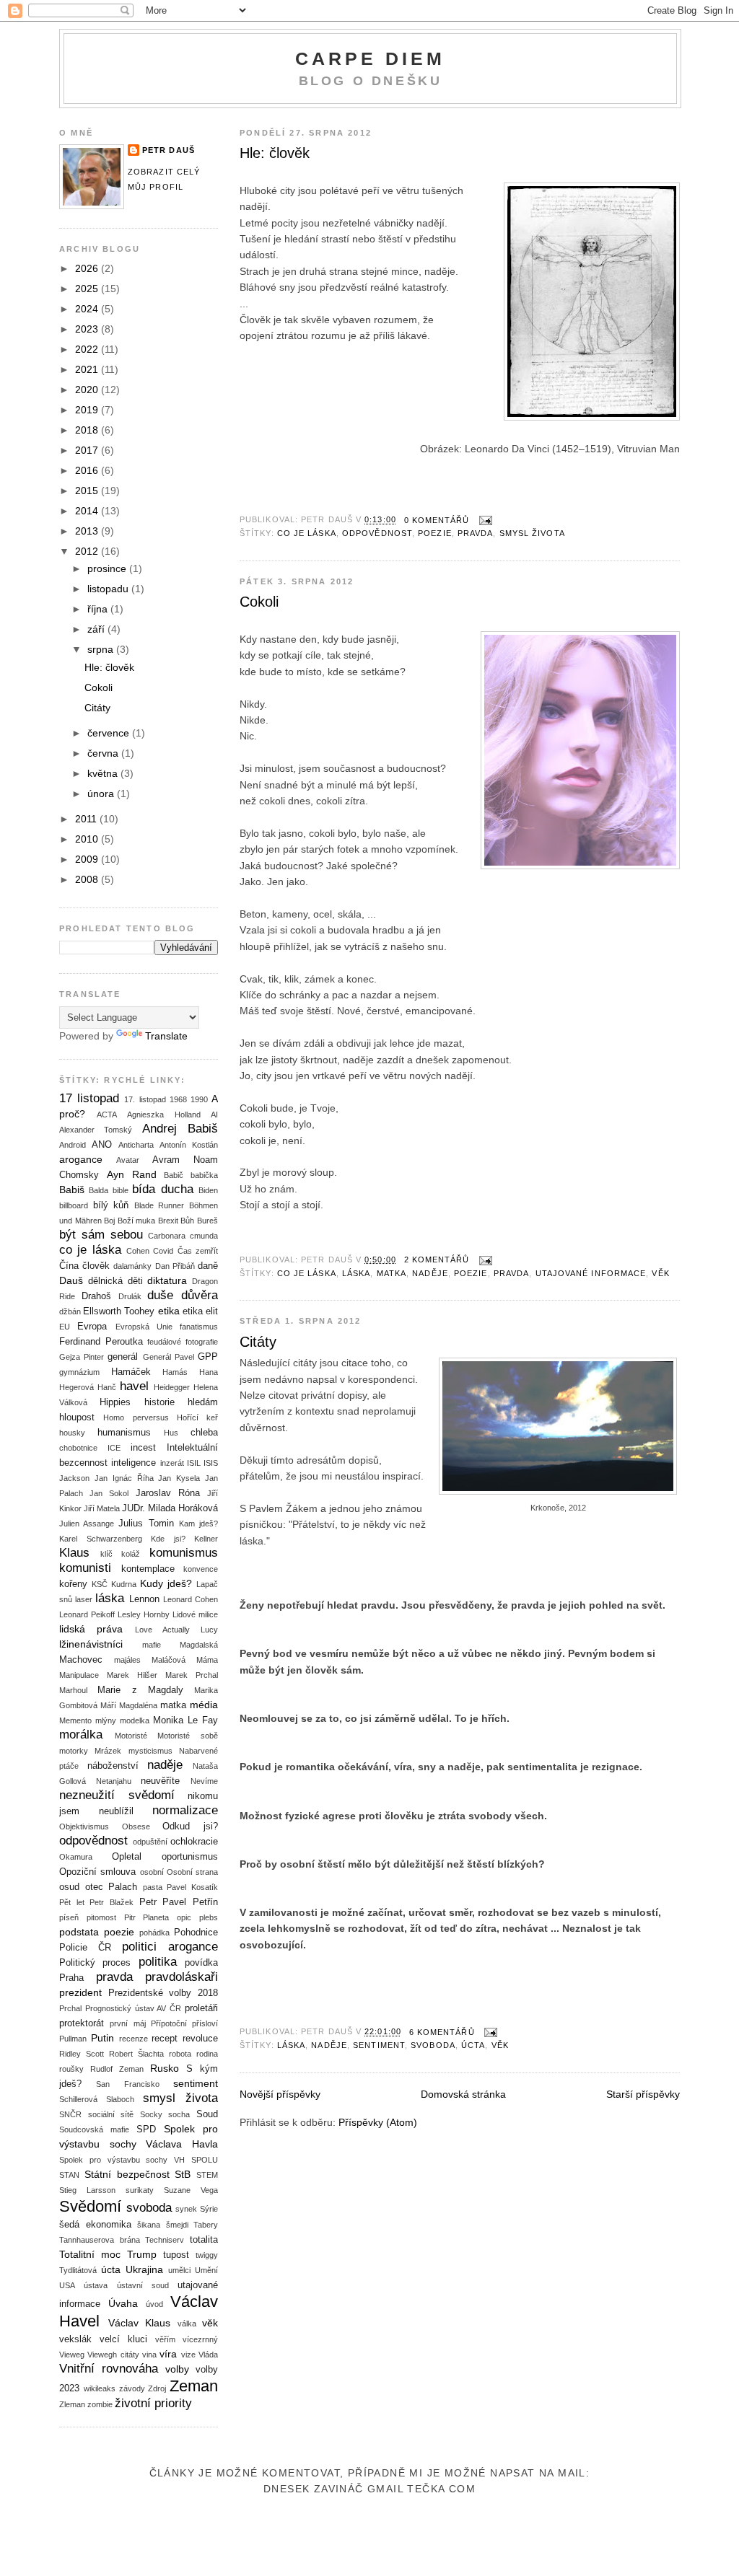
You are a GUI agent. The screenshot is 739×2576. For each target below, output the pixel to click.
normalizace (185, 1810)
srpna (102, 649)
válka (187, 2324)
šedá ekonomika (95, 2225)
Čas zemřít (198, 1251)
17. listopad (145, 1099)
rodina (207, 2054)
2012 (88, 551)
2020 (88, 390)
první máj (127, 2023)
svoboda (433, 2045)
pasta (153, 1887)
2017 (88, 450)
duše (160, 1295)
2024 (88, 309)
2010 (88, 839)
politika (158, 1962)
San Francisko (127, 2084)
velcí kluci (123, 2339)
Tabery (206, 2225)
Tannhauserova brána (100, 2240)
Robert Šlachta (136, 2054)
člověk (96, 1266)
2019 (88, 410)
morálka (81, 1735)
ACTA (107, 1115)
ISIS (211, 1463)
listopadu (109, 589)
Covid (163, 1251)
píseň (69, 1917)
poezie (435, 533)
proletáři (201, 2008)
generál (123, 1357)
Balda (99, 1190)
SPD (146, 2129)
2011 (87, 819)
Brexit (168, 1221)
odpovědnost (377, 533)
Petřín (205, 1902)
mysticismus (150, 1751)
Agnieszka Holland (164, 1115)
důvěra (200, 1295)
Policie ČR (85, 1948)
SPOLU (205, 2160)
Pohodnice (196, 1933)
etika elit (200, 1311)
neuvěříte (160, 1781)
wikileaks (100, 2388)
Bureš (207, 1221)
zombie (100, 2404)
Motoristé (131, 1736)
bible (121, 1190)
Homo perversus (136, 1417)
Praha (71, 1978)
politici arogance (170, 1947)
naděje (430, 1273)
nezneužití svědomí (117, 1795)
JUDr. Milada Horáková (170, 1508)
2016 (88, 470)
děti (135, 1281)
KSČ (100, 1584)
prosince (108, 568)
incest (143, 1448)
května (104, 773)
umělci (179, 2270)
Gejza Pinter (82, 1357)
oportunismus (190, 1857)
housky (72, 1433)
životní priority (153, 2403)
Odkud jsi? (190, 1827)
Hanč (107, 1387)
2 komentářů (437, 1260)
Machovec (81, 1660)
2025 (88, 289)
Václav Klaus (140, 2323)
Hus (171, 1433)
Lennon (144, 1599)
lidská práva (91, 1629)
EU (65, 1327)
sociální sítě (111, 2114)
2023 (88, 329)
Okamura (76, 1857)
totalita (204, 2240)
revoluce (200, 2039)
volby (177, 2369)
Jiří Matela (102, 1508)
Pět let (72, 1902)
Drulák (130, 1296)
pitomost (101, 1917)
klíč (106, 1554)
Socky (151, 2114)
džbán (70, 1311)
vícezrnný (200, 2339)
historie (159, 1402)
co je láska (307, 533)
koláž (131, 1554)
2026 (88, 268)
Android (73, 1145)
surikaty (140, 2190)
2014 (88, 511)
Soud (207, 2114)
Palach (123, 1887)
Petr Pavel (163, 1902)
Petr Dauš (169, 150)
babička (204, 1175)
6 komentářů (442, 2032)
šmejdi (177, 2225)
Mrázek (108, 1751)
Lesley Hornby (144, 1614)
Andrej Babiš (180, 1129)
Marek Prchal (192, 1675)
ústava (96, 2285)
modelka (135, 1720)
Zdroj (157, 2388)
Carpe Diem (370, 58)
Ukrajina (144, 2269)
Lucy (209, 1630)
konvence (201, 1569)
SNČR (70, 2114)
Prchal (70, 2008)
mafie (152, 1645)
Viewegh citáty (113, 2355)
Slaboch (120, 2099)
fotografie (202, 1342)
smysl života (532, 533)
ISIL (194, 1463)
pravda (476, 533)
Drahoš (96, 1296)
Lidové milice (195, 1614)
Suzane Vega (191, 2190)
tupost (176, 2255)
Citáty (258, 1342)
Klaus (74, 1553)
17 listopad (89, 1098)
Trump (142, 2254)
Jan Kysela (179, 1478)
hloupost (77, 1417)
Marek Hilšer (132, 1675)
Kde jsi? (168, 1539)
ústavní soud (143, 2285)
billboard (74, 1205)
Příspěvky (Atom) (378, 2122)
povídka (201, 1963)
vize (188, 2355)
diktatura (167, 1280)
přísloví (205, 2023)
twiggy (207, 2255)
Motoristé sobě (188, 1736)
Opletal (127, 1857)
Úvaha (123, 2303)
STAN (69, 2175)
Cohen (138, 1251)
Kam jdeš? (198, 1524)
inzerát (172, 1463)
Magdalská (199, 1645)
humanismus (124, 1433)
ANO (102, 1145)
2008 (88, 879)
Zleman (72, 2404)
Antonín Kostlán (189, 1145)
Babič (174, 1175)
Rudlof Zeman (117, 2069)
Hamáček (131, 1372)
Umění (206, 2270)
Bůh (187, 1221)
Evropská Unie (144, 1327)
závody (132, 2388)
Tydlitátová (78, 2270)
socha (179, 2114)
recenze (134, 2039)
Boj (109, 1221)
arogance (81, 1159)
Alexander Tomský (96, 1130)
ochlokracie (194, 1842)
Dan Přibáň (175, 1266)
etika (169, 1311)
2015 (88, 491)
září (97, 629)
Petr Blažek (111, 1902)
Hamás (175, 1372)
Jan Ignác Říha (124, 1478)
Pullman (73, 2039)
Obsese (136, 1827)
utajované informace (591, 1273)
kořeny (73, 1584)
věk (660, 1273)
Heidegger (172, 1387)
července (110, 733)
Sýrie (209, 2209)
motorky (74, 1751)
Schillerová (78, 2099)
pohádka (154, 1933)
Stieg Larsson (87, 2190)
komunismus (184, 1553)
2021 (88, 369)
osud (69, 1887)
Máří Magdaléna (129, 1705)
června (104, 753)
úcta (473, 2045)
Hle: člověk (275, 153)
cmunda (204, 1236)
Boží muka (137, 1221)
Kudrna (124, 1584)
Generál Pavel (169, 1357)
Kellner (206, 1539)
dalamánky (132, 1266)
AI (214, 1115)
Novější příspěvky (280, 2094)
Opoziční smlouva (97, 1872)
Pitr (130, 1917)
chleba (204, 1433)
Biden (208, 1190)
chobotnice (78, 1448)
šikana (149, 2225)
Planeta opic (167, 1917)
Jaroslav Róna (168, 1493)
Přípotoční (169, 2023)
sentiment (379, 2045)
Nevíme (204, 1781)
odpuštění (150, 1842)
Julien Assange (87, 1524)
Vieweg (72, 2355)
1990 (199, 1099)
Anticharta (136, 1145)
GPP (208, 1357)
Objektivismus (84, 1827)
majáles (127, 1660)
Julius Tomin (146, 1524)
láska (356, 1273)
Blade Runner (159, 1205)
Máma (207, 1660)
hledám (203, 1402)
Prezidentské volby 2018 (163, 1993)
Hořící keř (197, 1417)
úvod (154, 2304)
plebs (209, 1917)
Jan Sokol (109, 1493)
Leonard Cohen (191, 1599)
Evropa (92, 1327)
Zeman (194, 2386)
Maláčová (169, 1660)
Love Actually (162, 1630)
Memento (75, 1720)
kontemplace (148, 1569)
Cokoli (259, 602)
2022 (88, 349)
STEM (207, 2175)
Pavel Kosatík (192, 1887)
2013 (88, 531)
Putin (102, 2038)
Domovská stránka (463, 2094)
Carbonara (167, 1236)
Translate (166, 1036)
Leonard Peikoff (87, 1614)
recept (165, 2039)
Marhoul (73, 1690)
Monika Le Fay (185, 1720)
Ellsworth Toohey (119, 1311)
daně (208, 1266)
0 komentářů (437, 520)
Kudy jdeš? (166, 1583)
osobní (152, 1872)
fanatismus (199, 1327)
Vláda (208, 2355)
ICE (114, 1448)
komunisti (85, 1568)
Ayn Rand (132, 1174)
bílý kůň (111, 1205)
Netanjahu (114, 1781)
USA (67, 2285)
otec (94, 1887)
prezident (80, 1992)
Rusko (165, 2068)
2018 (88, 430)
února (102, 794)
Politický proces (95, 1963)
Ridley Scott (82, 2054)
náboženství (113, 1766)
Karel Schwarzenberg (101, 1539)
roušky (71, 2069)
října (99, 609)
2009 (88, 859)
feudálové (164, 1342)
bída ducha (162, 1189)
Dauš (71, 1280)
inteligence (134, 1463)
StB (183, 2174)
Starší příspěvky (643, 2094)
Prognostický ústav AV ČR (133, 2008)
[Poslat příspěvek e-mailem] (484, 520)
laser (84, 1599)
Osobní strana (192, 1872)
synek (186, 2209)
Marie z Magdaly (140, 1690)
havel (134, 1386)
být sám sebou (101, 1235)
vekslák (75, 2339)
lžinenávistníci (91, 1644)
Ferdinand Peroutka (101, 1342)
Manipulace (79, 1675)
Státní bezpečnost (127, 2174)
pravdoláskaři (182, 1977)
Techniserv (165, 2240)
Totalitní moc (90, 2254)
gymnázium (79, 1372)
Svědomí (90, 2206)
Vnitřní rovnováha (109, 2369)
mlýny (106, 1720)
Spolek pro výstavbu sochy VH (122, 2160)
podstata (79, 1932)
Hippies (115, 1402)
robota (180, 2054)
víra (168, 2354)
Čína (69, 1266)
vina (149, 2355)
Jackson (74, 1478)
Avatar (128, 1160)
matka (392, 1273)
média (204, 1705)
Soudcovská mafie (94, 2129)
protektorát (82, 2023)
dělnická (105, 1281)
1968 (178, 1099)
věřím (165, 2339)
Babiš (72, 1190)
